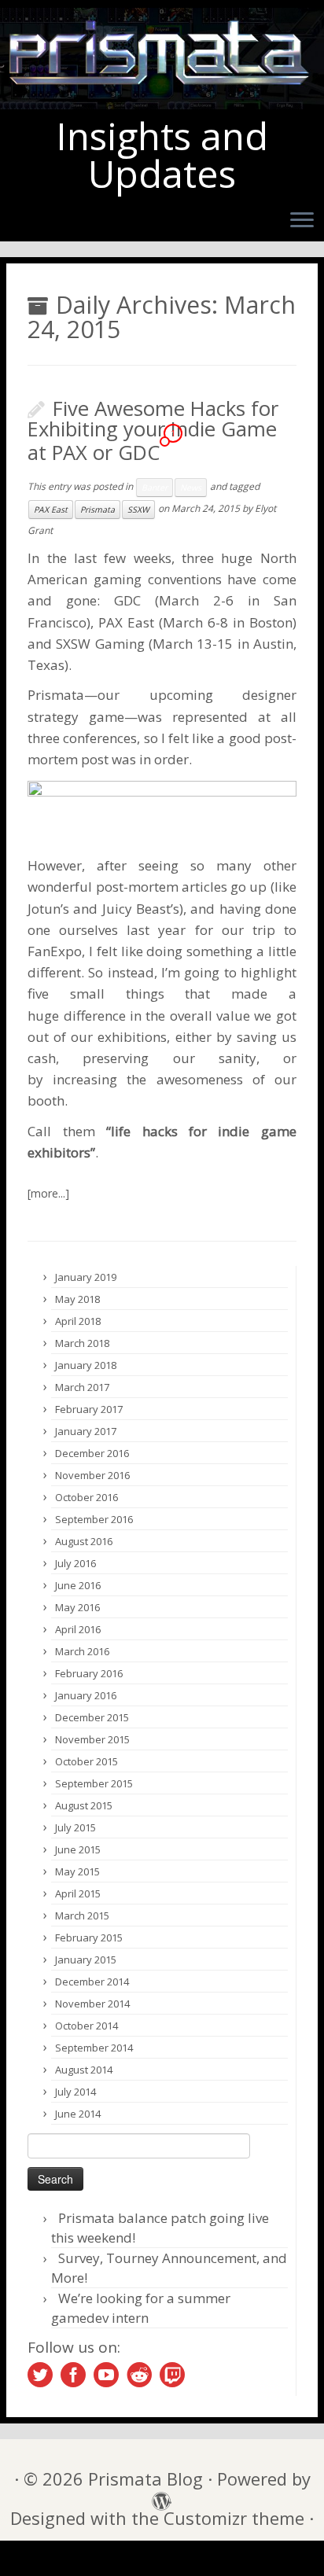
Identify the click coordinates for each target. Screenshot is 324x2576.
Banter (155, 488)
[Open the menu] (302, 222)
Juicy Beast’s (141, 909)
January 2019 (86, 1277)
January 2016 (86, 1695)
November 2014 (92, 2004)
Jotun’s (48, 909)
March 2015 (82, 1915)
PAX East (51, 510)
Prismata (98, 510)
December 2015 (92, 1717)
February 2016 (89, 1673)
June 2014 (78, 2114)
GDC (127, 600)
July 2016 (75, 1563)
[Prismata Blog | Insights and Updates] (162, 59)
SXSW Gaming (100, 644)
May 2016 (77, 1607)
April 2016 (78, 1629)
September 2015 (94, 1783)
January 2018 (86, 1365)
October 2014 (87, 2026)
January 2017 (86, 1431)
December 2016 (92, 1453)
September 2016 (94, 1519)
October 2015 (87, 1761)
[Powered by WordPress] (157, 2497)
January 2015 (86, 1960)
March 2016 (82, 1651)
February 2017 (89, 1409)
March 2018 (82, 1343)
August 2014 (84, 2070)
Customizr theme (234, 2518)
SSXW (138, 510)
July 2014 (75, 2092)
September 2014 (94, 2048)
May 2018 (77, 1299)
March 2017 (82, 1387)
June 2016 (78, 1585)
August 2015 (84, 1805)
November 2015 (92, 1739)
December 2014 (92, 1982)
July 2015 (75, 1827)
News (191, 488)
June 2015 (78, 1849)
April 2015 (78, 1893)
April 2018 (78, 1321)
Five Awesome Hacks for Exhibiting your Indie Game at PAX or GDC (153, 431)
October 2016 (87, 1497)
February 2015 (89, 1938)
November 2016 (92, 1475)
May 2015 (77, 1871)
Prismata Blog (145, 2479)
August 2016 (84, 1541)
